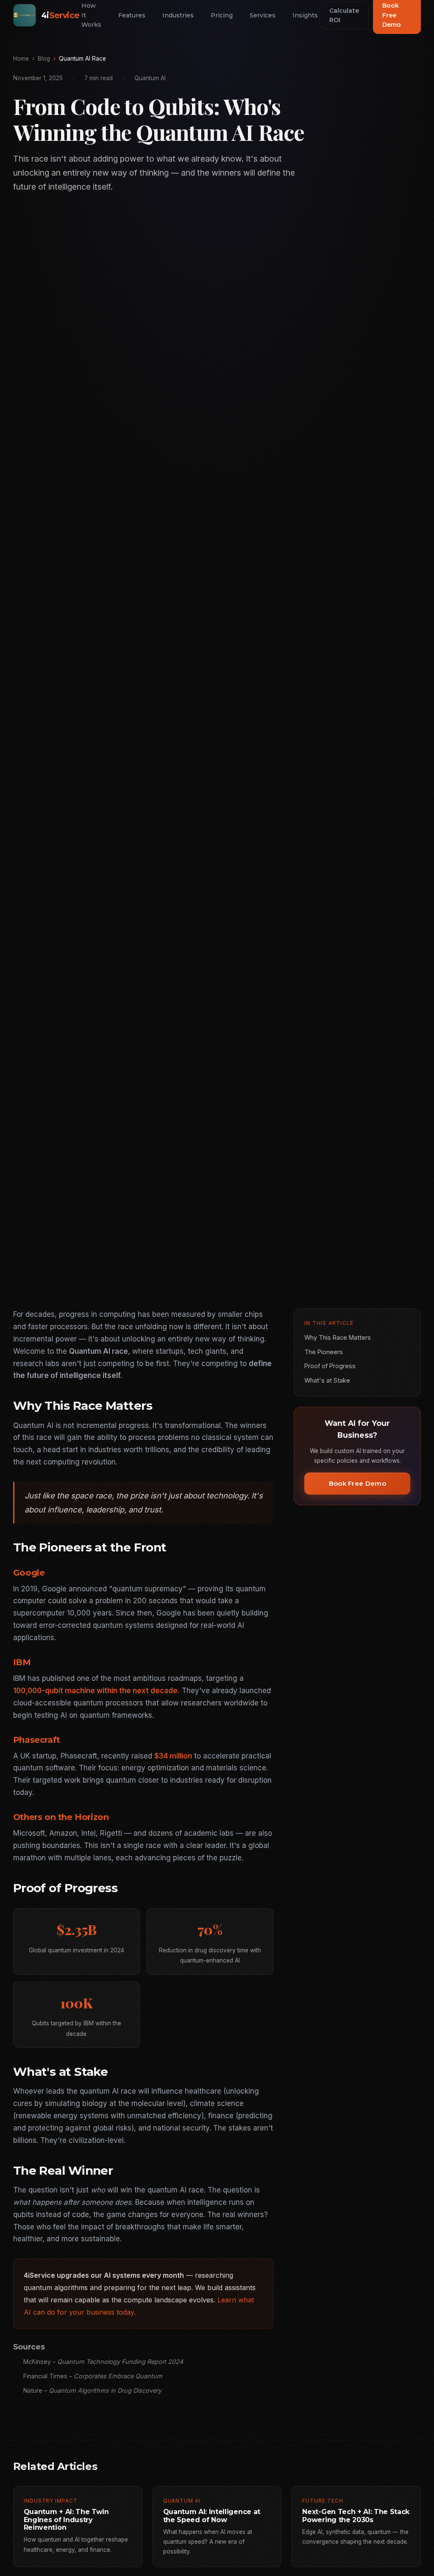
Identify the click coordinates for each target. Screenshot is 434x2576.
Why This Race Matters (338, 1337)
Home (21, 59)
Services (263, 15)
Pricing (222, 15)
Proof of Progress (330, 1366)
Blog (44, 59)
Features (132, 15)
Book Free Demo (357, 1483)
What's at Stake (327, 1380)
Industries (178, 15)
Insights (305, 15)
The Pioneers (324, 1352)
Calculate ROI (344, 15)
